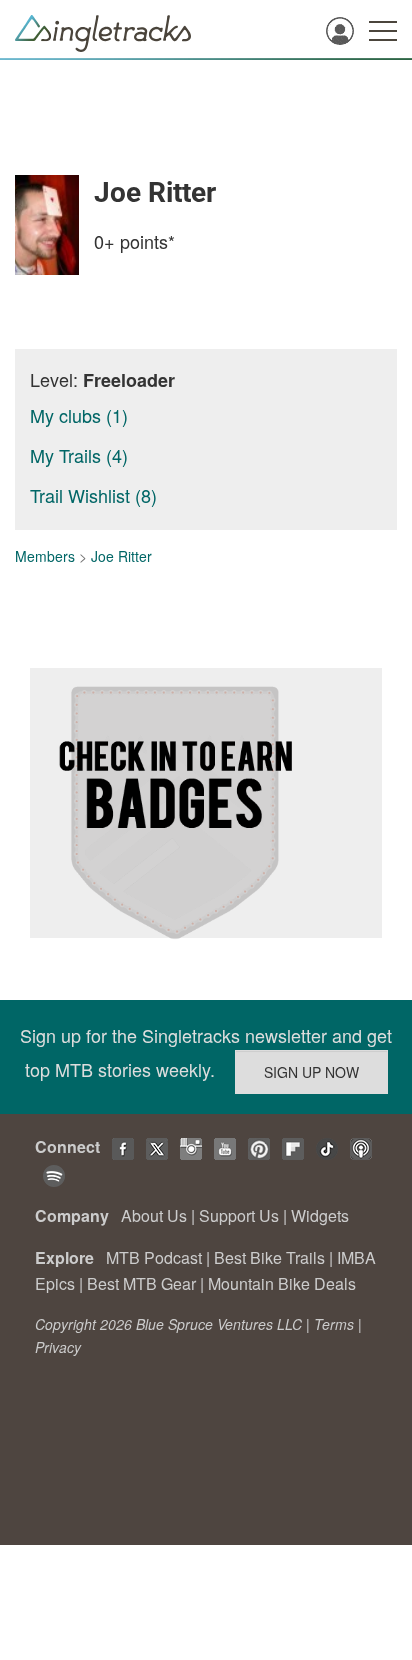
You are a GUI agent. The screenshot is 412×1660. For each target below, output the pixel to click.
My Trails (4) (79, 455)
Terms (334, 1324)
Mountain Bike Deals (282, 1283)
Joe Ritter (121, 556)
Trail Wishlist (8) (93, 495)
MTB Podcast (154, 1257)
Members (45, 556)
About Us (154, 1215)
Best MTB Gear (141, 1283)
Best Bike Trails (269, 1257)
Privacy (58, 1347)
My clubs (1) (79, 415)
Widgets (320, 1215)
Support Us (239, 1215)
